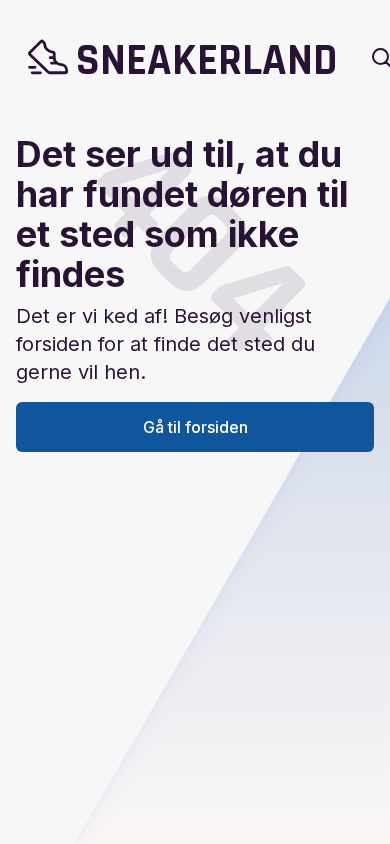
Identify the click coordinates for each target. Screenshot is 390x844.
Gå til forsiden (195, 427)
